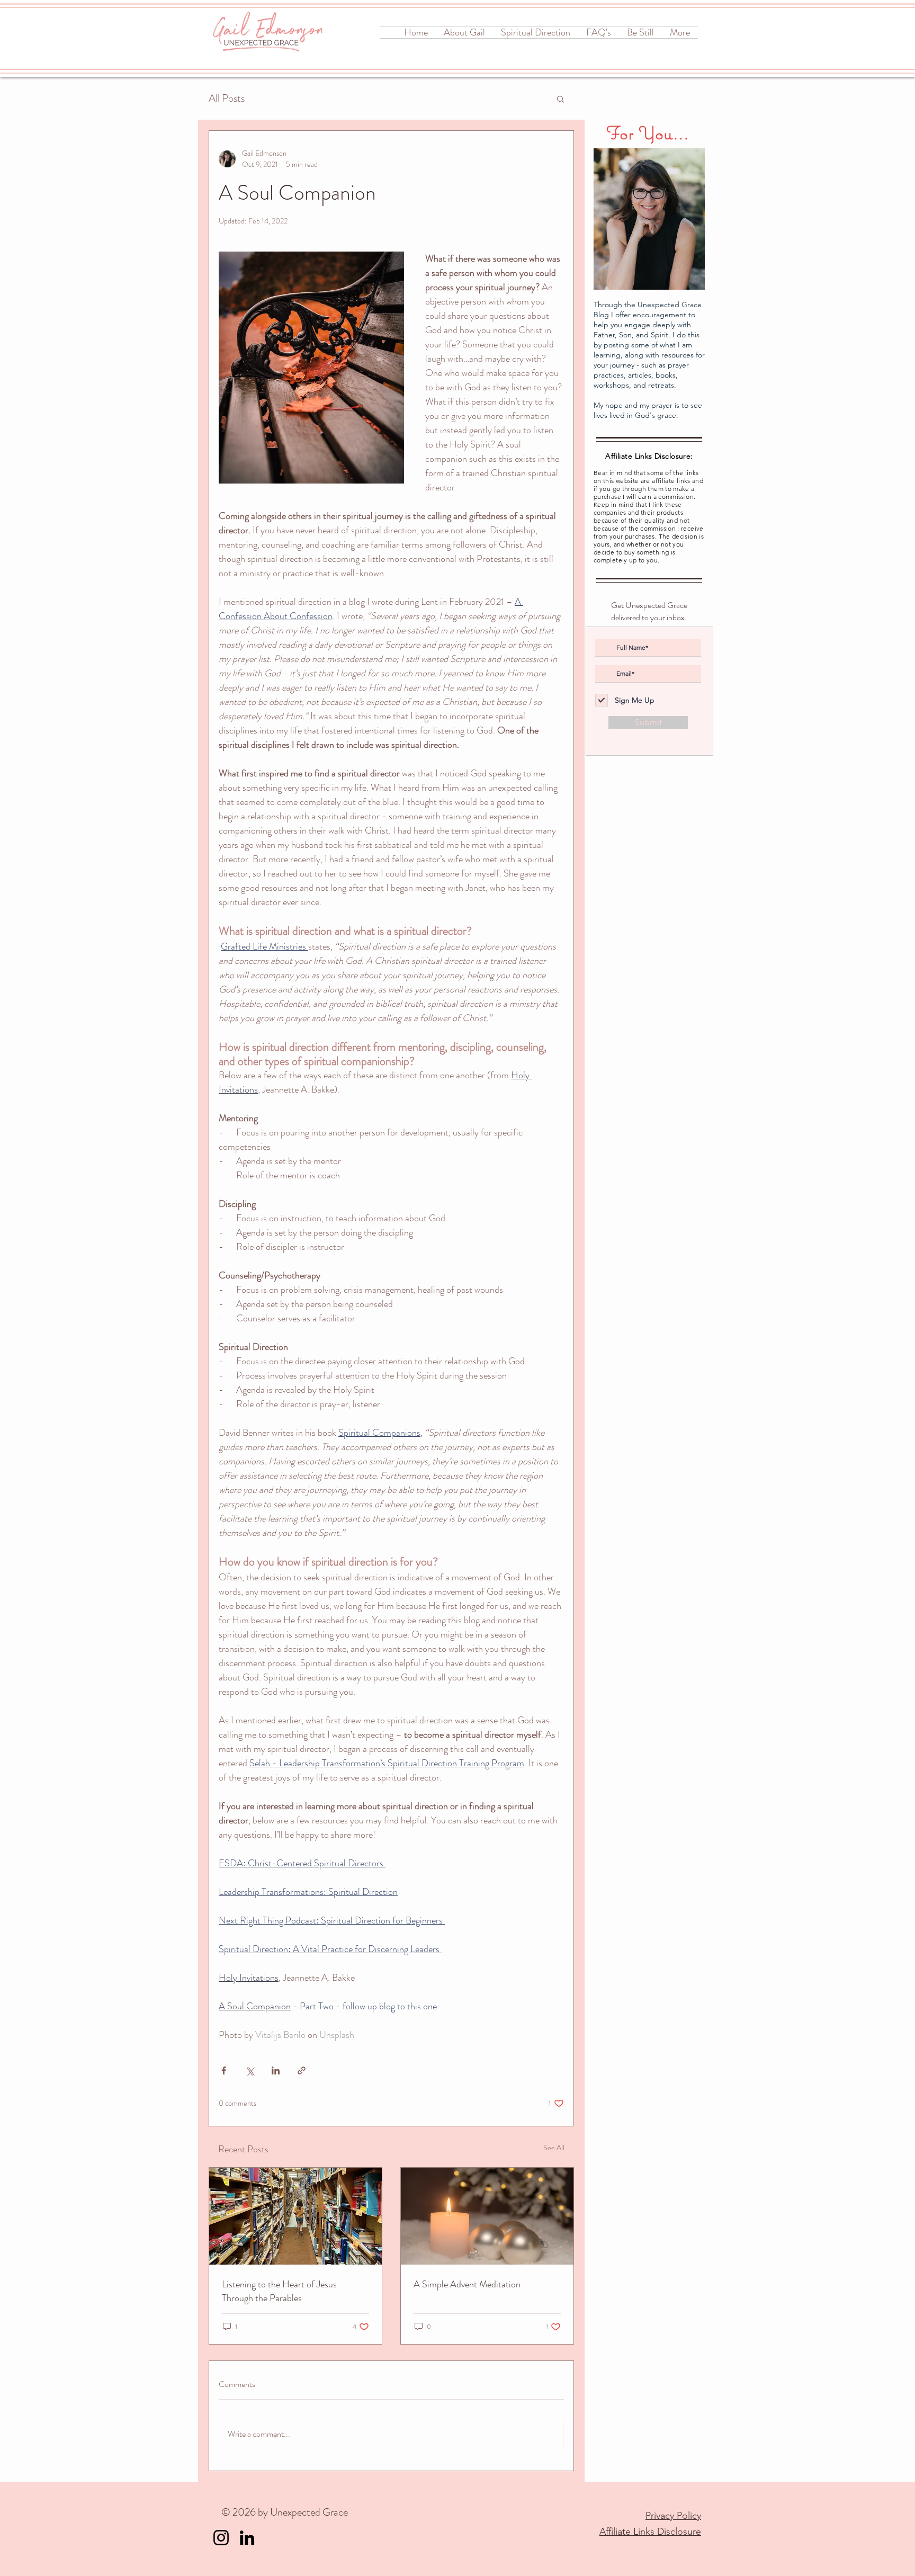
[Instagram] (221, 2538)
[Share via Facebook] (224, 2070)
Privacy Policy (673, 2516)
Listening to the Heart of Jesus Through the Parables (279, 2291)
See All (554, 2148)
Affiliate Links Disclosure (650, 2532)
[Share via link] (302, 2070)
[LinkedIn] (247, 2538)
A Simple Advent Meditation (467, 2284)
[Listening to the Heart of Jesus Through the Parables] (295, 2216)
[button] (560, 99)
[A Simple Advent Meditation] (487, 2216)
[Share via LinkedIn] (276, 2070)
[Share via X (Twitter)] (250, 2070)
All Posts (227, 99)
